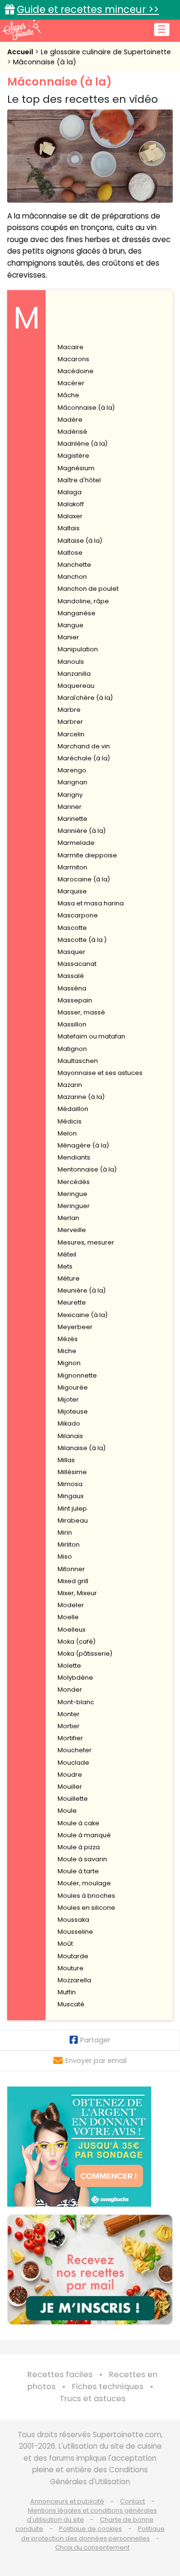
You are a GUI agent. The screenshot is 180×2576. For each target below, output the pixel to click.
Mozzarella (74, 1980)
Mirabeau (73, 1520)
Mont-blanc (76, 1702)
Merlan (68, 1218)
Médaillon (73, 1109)
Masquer (72, 952)
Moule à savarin (82, 1859)
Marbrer (70, 722)
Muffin (67, 1992)
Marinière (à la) (82, 831)
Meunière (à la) (82, 1290)
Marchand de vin (84, 746)
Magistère (73, 456)
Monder (70, 1690)
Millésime (72, 1472)
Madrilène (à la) (83, 444)
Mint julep (72, 1508)
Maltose (70, 553)
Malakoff (71, 504)
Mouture (71, 1968)
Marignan (72, 782)
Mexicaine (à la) (83, 1315)
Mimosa (70, 1484)
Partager (95, 2040)
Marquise (72, 891)
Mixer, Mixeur (77, 1593)
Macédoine (76, 371)
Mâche (68, 395)
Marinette (72, 819)
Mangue (71, 625)
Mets (65, 1266)
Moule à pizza (79, 1847)
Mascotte (72, 928)
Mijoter (68, 1399)
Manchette (74, 565)
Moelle (68, 1617)
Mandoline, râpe (83, 601)
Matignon (72, 1049)
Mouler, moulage (84, 1883)
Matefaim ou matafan (91, 1036)
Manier (68, 637)
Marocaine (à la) (84, 879)
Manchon (72, 577)
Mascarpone (78, 915)
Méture (69, 1278)
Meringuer (74, 1206)
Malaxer (70, 516)
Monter (69, 1714)
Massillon (72, 1024)
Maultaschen (78, 1061)
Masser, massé (81, 1012)
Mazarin (70, 1085)
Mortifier (70, 1738)
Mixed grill (73, 1581)
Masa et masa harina (91, 903)
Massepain (75, 1000)
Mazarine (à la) (81, 1097)
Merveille (72, 1230)
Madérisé (72, 432)
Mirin (65, 1532)
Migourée (73, 1387)
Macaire (71, 347)
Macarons (73, 359)
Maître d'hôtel (79, 480)
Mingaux (71, 1496)
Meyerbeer (75, 1327)
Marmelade (76, 843)
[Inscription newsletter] (90, 2270)
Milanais (70, 1436)
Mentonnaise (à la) (87, 1169)
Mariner (70, 807)
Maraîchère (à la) (85, 698)
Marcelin (71, 734)
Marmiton (72, 867)
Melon (67, 1133)
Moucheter (75, 1750)
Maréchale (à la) (84, 758)
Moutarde (73, 1956)
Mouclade (73, 1763)
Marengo (72, 770)
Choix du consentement (92, 2547)
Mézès (68, 1339)
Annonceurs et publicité (67, 2501)
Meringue (72, 1194)
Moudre (70, 1775)
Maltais (69, 528)
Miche (67, 1351)
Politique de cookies (90, 2529)
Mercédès (74, 1182)
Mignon (69, 1363)
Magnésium (76, 468)
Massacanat (77, 964)
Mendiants (74, 1157)
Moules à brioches (86, 1896)
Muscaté (71, 2004)
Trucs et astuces (93, 2399)
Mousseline (75, 1932)
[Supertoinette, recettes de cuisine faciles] (22, 30)
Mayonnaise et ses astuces (100, 1073)
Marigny (70, 795)
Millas (66, 1460)
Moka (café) (77, 1642)
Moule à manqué (84, 1835)
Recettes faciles (60, 2375)
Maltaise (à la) (80, 541)
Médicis (70, 1121)
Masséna (72, 988)
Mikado (69, 1423)
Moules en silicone (86, 1908)
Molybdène (75, 1678)
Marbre (69, 710)
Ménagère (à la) (83, 1145)
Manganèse (77, 613)
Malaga (70, 492)
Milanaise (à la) (82, 1448)
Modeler (71, 1605)
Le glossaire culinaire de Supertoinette (106, 52)
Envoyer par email (96, 2061)
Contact (132, 2501)
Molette (69, 1666)
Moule (67, 1811)
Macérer (71, 383)
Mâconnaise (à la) (45, 62)
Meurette (72, 1302)
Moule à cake (78, 1823)
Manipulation (78, 649)
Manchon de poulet (88, 589)
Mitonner (71, 1569)
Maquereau (76, 686)
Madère (70, 420)
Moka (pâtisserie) (85, 1654)
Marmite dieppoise (87, 855)
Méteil (67, 1254)
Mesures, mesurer (86, 1242)
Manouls (71, 662)
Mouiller (70, 1787)
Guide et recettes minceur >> (88, 9)
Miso (65, 1557)
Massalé (71, 976)
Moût (65, 1944)
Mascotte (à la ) (82, 940)
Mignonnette (77, 1375)
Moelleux (72, 1630)
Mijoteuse (73, 1411)
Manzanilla (74, 674)
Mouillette (73, 1799)
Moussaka (73, 1920)
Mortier (69, 1726)
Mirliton (69, 1544)
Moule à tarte (78, 1871)
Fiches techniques (108, 2387)
